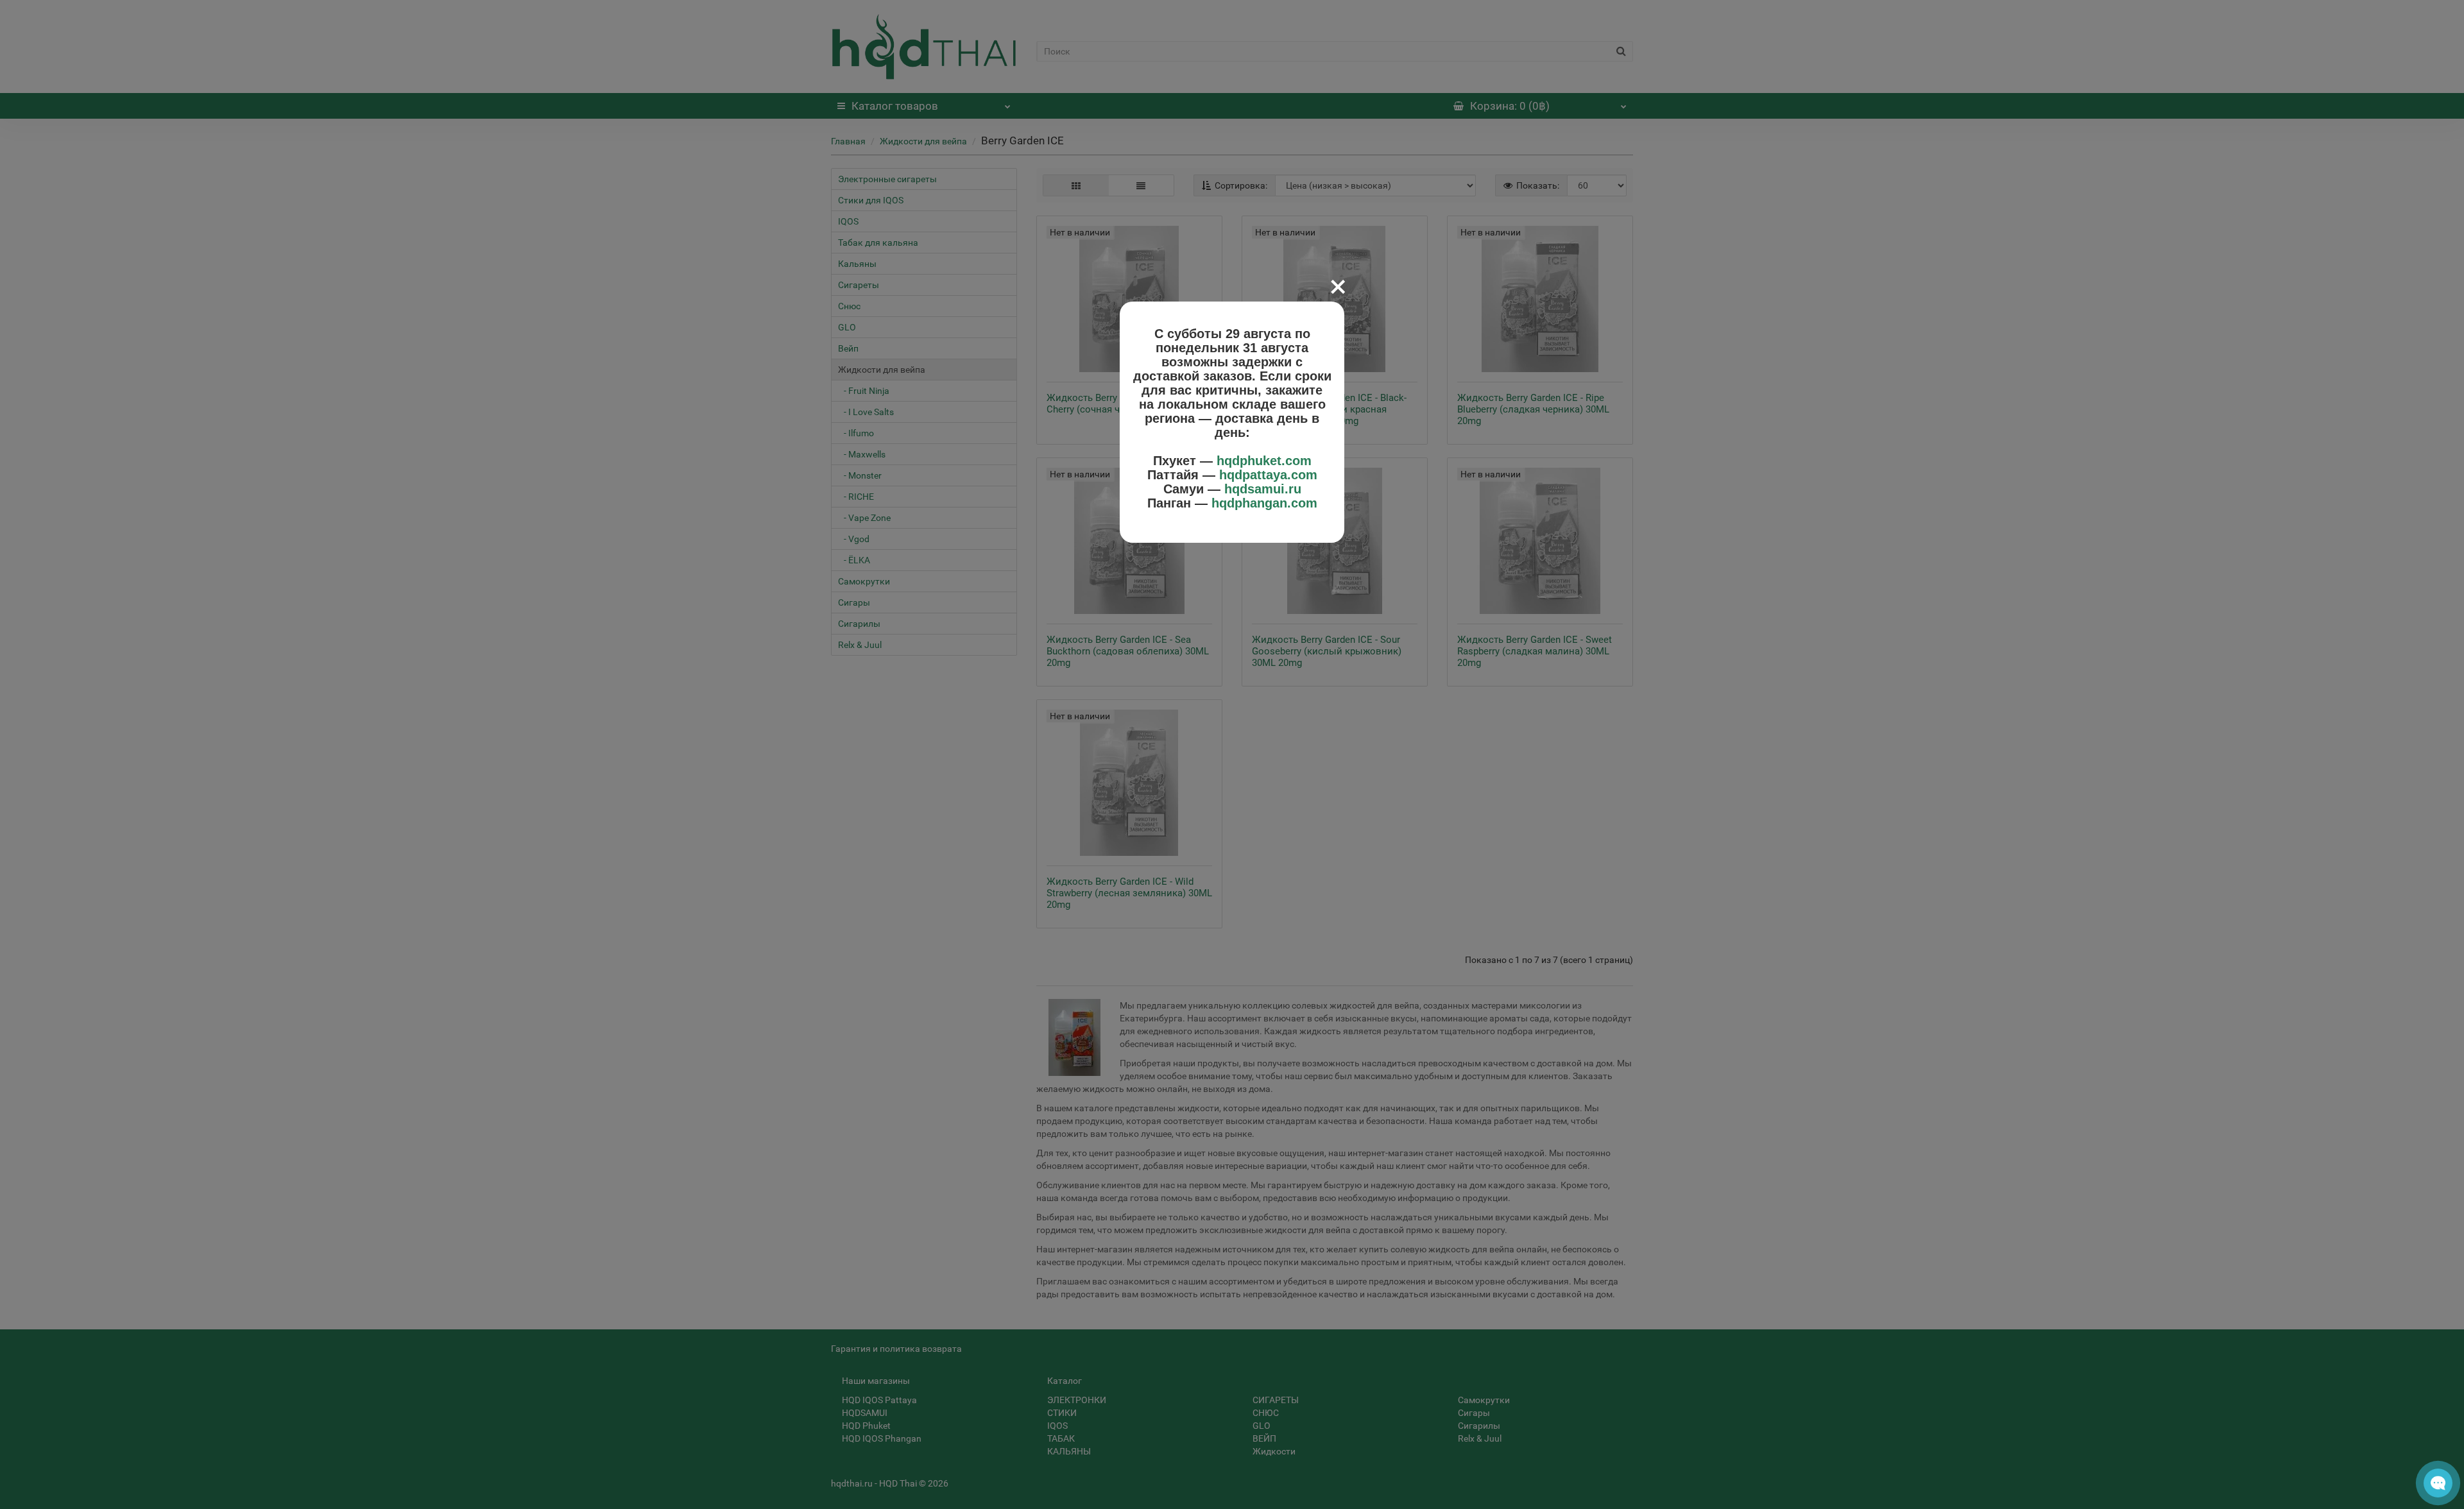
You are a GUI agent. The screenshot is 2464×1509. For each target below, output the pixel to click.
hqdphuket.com (1264, 461)
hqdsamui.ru (1263, 489)
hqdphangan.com (1264, 503)
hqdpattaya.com (1268, 475)
